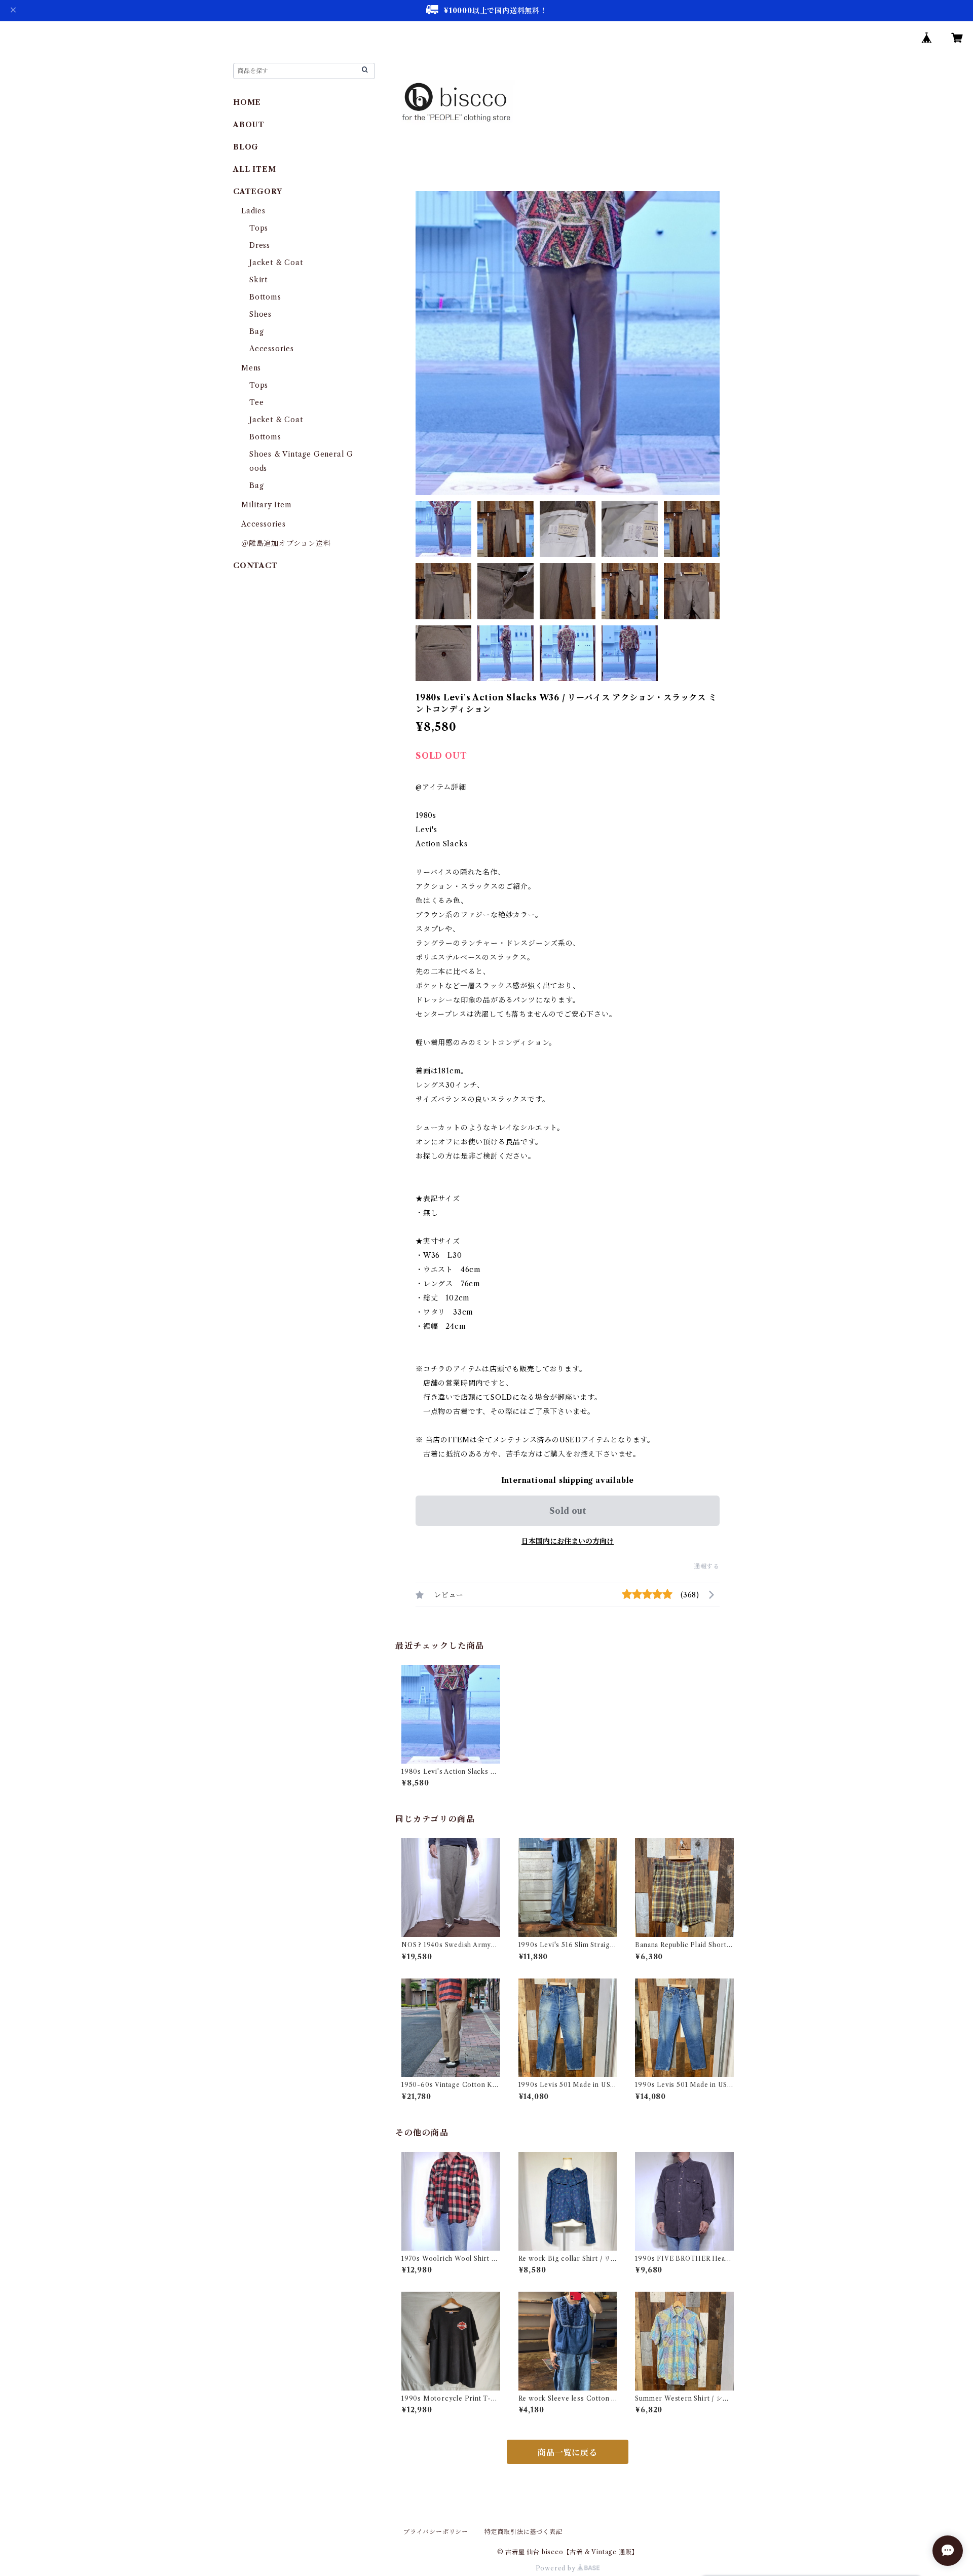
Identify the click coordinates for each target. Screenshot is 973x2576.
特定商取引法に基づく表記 (523, 2532)
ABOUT (249, 125)
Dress (260, 245)
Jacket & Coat (276, 263)
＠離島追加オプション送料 (286, 543)
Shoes (260, 314)
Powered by (557, 2568)
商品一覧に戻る (568, 2452)
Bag (256, 331)
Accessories (272, 349)
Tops (259, 228)
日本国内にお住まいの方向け (568, 1541)
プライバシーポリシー (436, 2532)
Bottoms (265, 297)
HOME (247, 102)
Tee (256, 402)
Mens (251, 368)
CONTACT (255, 566)
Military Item (266, 505)
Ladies (257, 211)
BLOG (246, 147)
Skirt (258, 280)
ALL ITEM (254, 169)
